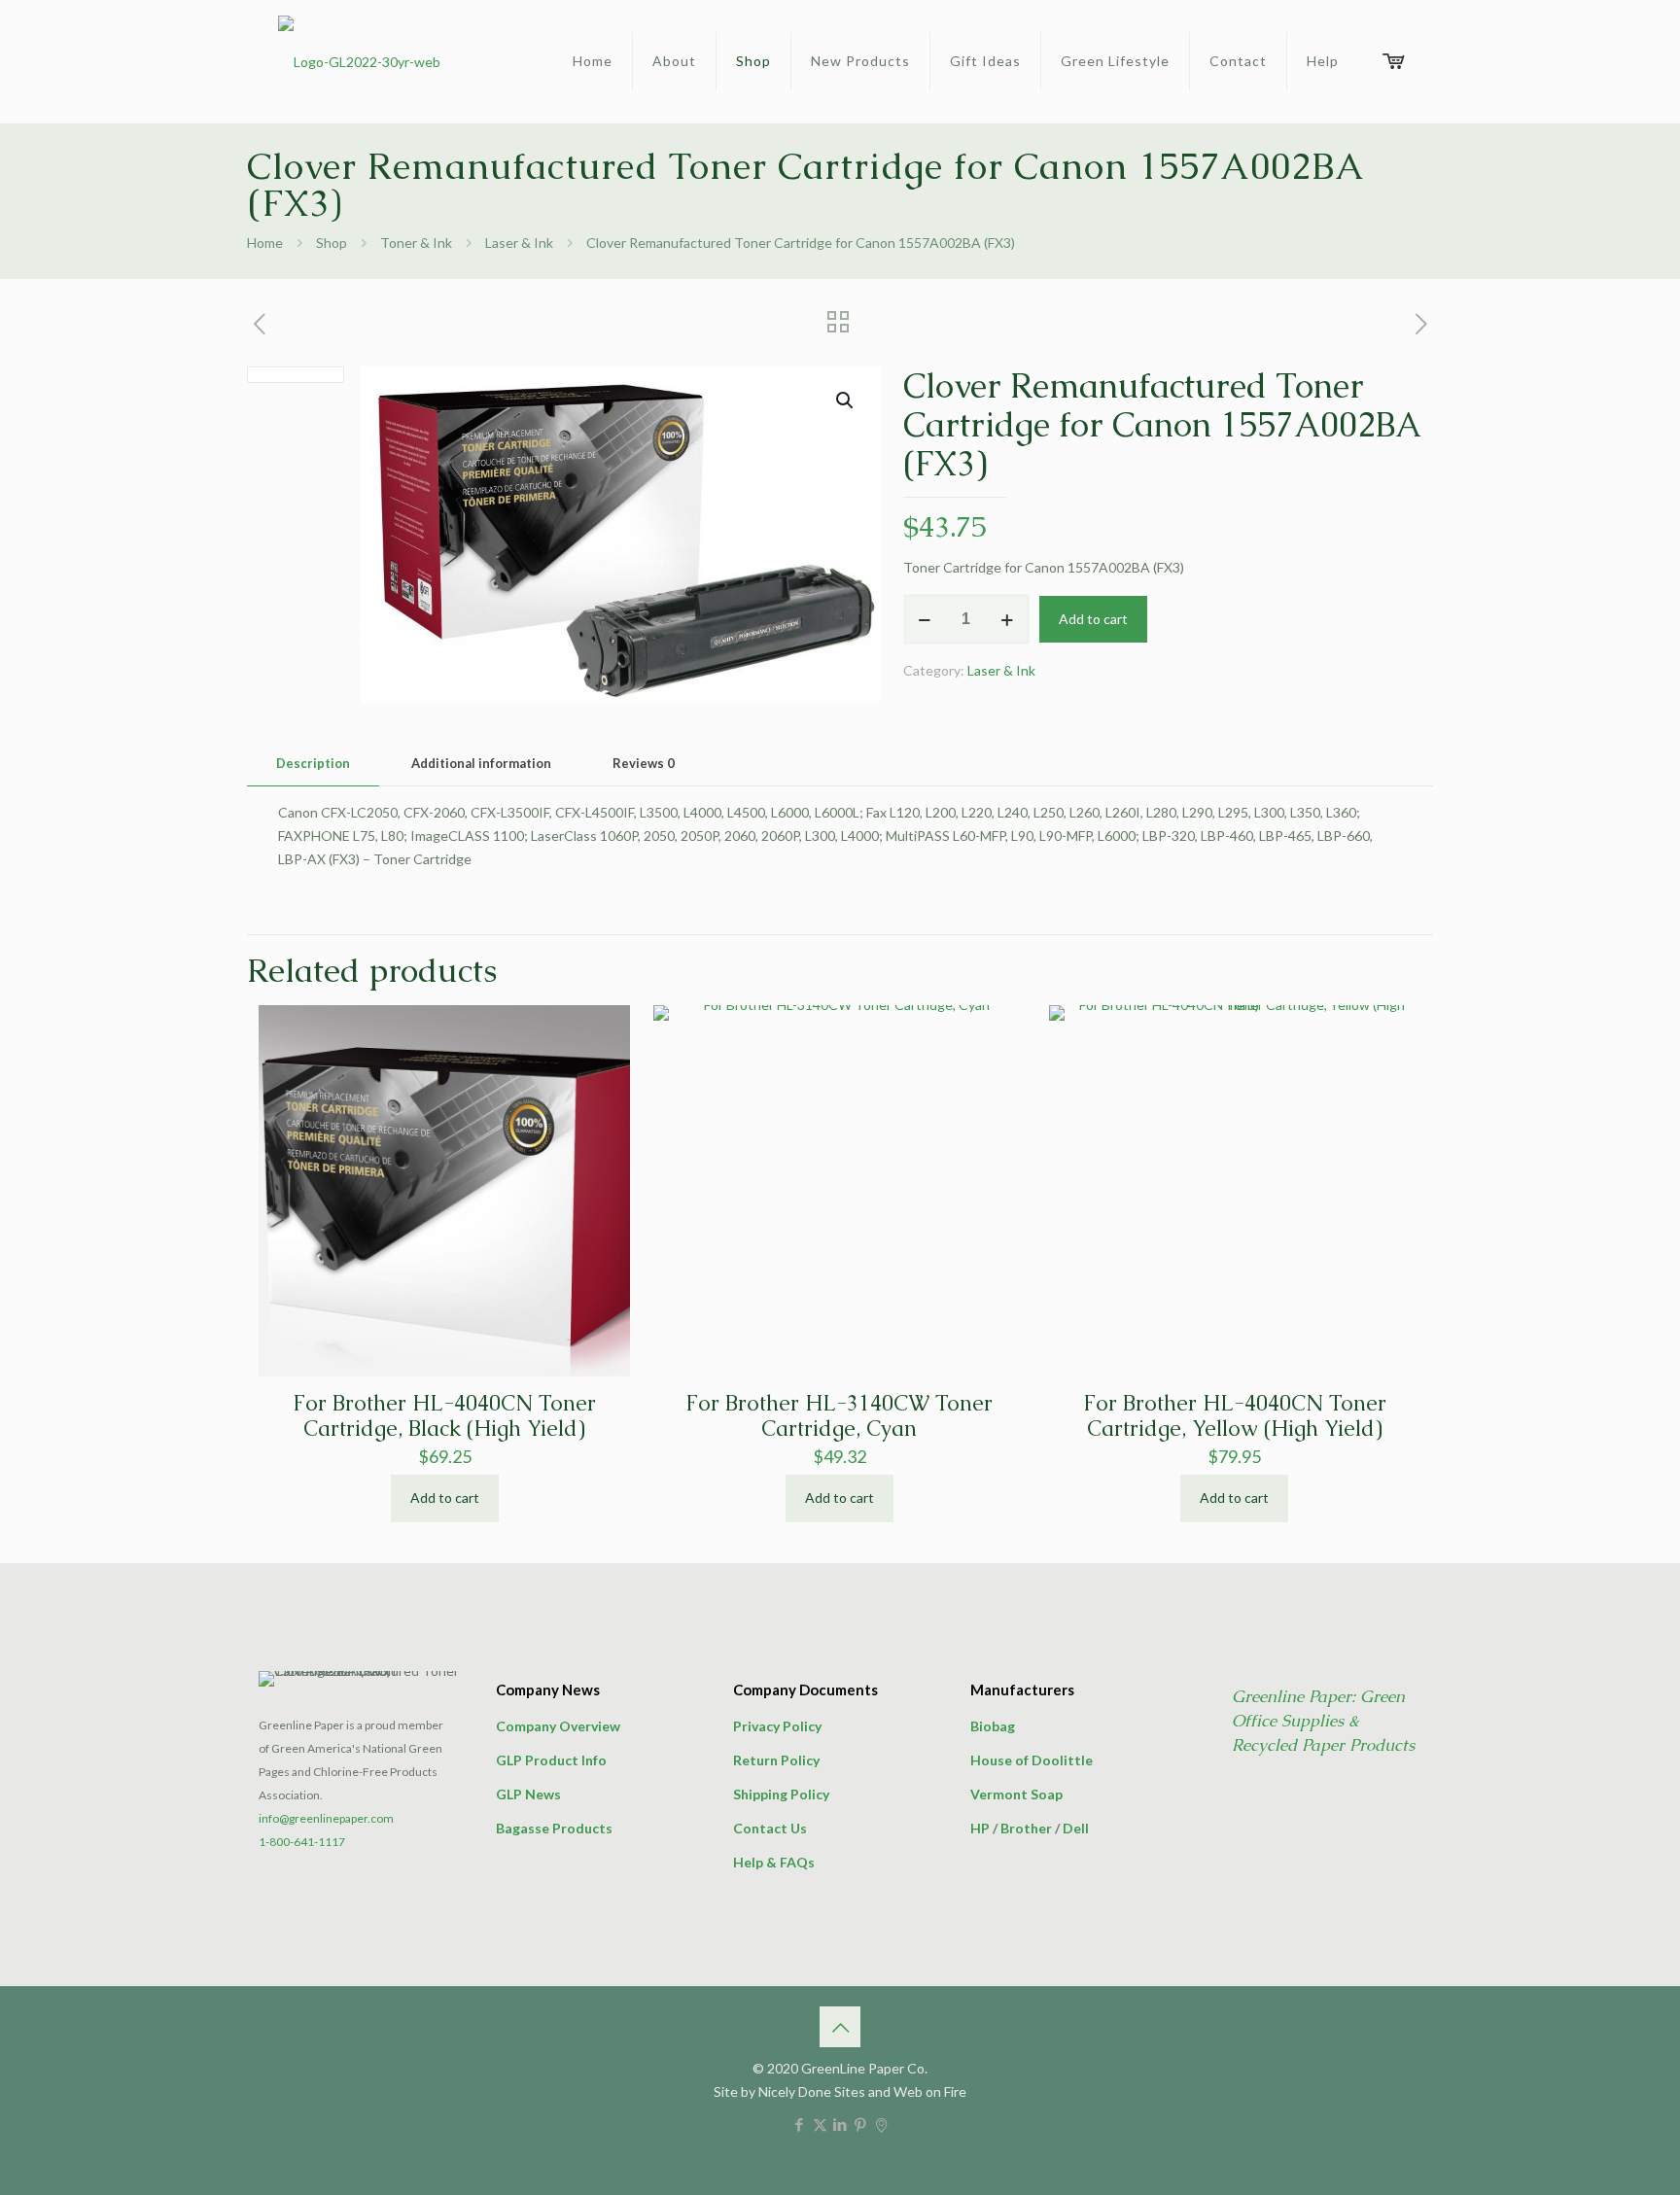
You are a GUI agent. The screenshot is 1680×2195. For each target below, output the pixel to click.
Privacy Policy (777, 1726)
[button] (846, 401)
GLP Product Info (551, 1760)
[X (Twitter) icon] (820, 2124)
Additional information (481, 763)
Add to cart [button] (445, 1498)
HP (980, 1828)
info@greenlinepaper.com (326, 1818)
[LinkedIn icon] (840, 2124)
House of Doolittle (1032, 1760)
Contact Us (770, 1828)
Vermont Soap (1016, 1794)
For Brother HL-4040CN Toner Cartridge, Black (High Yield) (444, 1416)
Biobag (993, 1726)
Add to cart (1093, 619)
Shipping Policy (781, 1794)
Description (313, 763)
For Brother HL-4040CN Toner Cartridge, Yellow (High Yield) (1235, 1416)
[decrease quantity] (925, 619)
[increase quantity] (1008, 619)
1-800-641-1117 (302, 1842)
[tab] (313, 764)
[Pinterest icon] (861, 2124)
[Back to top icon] (840, 2027)
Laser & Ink (519, 243)
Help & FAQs (774, 1862)
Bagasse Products (554, 1828)
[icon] (881, 2124)
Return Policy (776, 1760)
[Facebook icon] (800, 2124)
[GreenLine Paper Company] (359, 61)
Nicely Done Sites (812, 2091)
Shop (332, 243)
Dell (1076, 1828)
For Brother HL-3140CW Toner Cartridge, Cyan (839, 1416)
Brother (1026, 1828)
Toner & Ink (416, 243)
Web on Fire (930, 2091)
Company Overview (558, 1726)
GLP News (528, 1794)
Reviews (644, 763)
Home (265, 243)
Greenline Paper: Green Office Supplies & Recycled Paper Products (1323, 1721)
